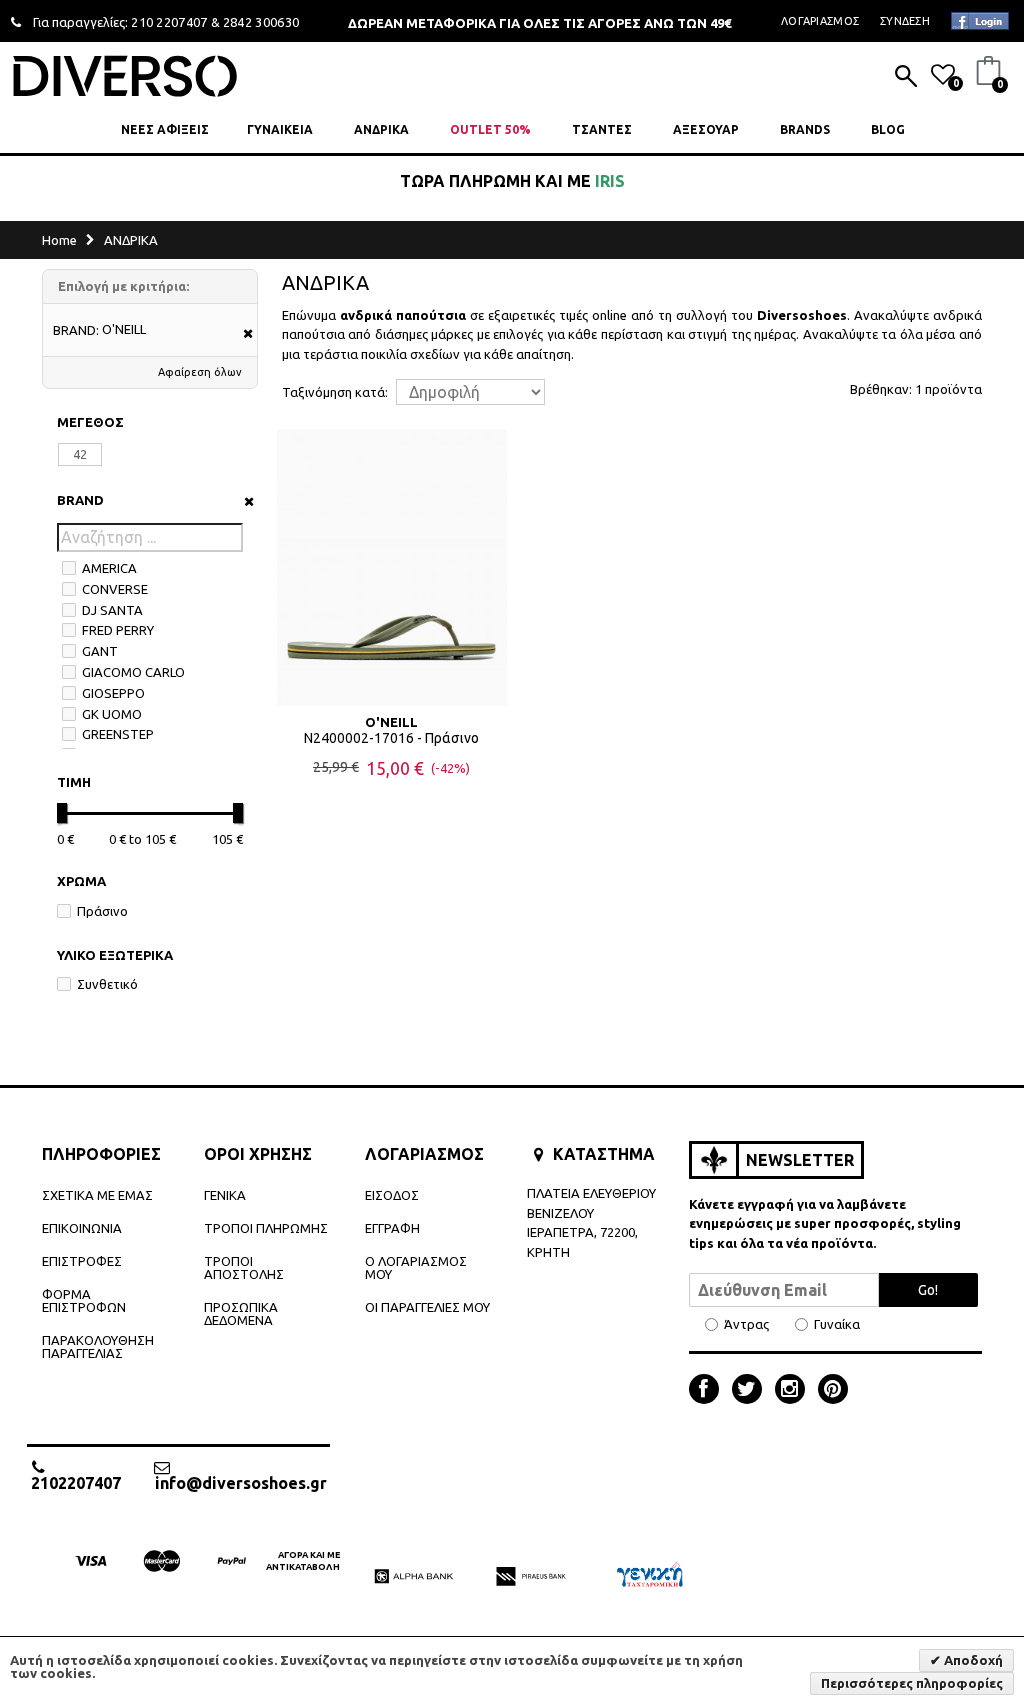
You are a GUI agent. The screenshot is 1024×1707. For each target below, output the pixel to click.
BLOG (888, 129)
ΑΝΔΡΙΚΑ (381, 129)
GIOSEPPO (113, 693)
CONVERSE (115, 589)
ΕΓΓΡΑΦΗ (392, 1228)
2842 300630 (261, 22)
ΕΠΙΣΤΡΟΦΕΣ (82, 1261)
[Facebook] (709, 1391)
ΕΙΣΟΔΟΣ (392, 1195)
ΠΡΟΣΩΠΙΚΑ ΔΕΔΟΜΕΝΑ (241, 1313)
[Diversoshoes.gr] (125, 75)
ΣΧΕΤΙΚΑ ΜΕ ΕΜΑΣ (97, 1195)
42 (80, 454)
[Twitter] (752, 1391)
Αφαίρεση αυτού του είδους (241, 334)
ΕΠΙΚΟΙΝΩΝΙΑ (82, 1228)
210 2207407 (169, 22)
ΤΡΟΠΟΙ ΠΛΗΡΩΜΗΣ (266, 1228)
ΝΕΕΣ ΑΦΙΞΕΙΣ (165, 129)
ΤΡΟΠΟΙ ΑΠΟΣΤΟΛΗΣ (244, 1267)
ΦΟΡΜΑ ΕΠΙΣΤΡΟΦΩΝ (84, 1300)
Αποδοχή (972, 1660)
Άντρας (746, 1324)
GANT (100, 651)
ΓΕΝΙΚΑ (225, 1195)
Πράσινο (102, 911)
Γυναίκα (837, 1324)
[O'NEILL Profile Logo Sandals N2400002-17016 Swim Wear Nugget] (392, 567)
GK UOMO (112, 714)
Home (59, 240)
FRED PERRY (118, 630)
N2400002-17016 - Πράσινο (391, 738)
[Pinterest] (833, 1391)
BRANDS (805, 129)
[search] (906, 78)
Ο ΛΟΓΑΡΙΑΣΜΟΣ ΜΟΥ (416, 1267)
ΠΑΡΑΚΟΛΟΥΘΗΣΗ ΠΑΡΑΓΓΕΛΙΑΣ (98, 1346)
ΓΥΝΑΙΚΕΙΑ (280, 129)
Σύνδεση (905, 21)
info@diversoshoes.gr (241, 1482)
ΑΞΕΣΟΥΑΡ (706, 129)
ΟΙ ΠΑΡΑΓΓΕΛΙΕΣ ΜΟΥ (427, 1307)
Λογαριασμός (820, 21)
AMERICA (109, 568)
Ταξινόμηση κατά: (335, 392)
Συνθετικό (107, 984)
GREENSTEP (118, 734)
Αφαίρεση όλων (200, 372)
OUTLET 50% (490, 129)
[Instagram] (795, 1391)
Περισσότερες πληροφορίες (912, 1683)
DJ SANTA (112, 610)
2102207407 (76, 1482)
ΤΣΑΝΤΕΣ (602, 129)
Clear (242, 501)
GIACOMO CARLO (133, 672)
